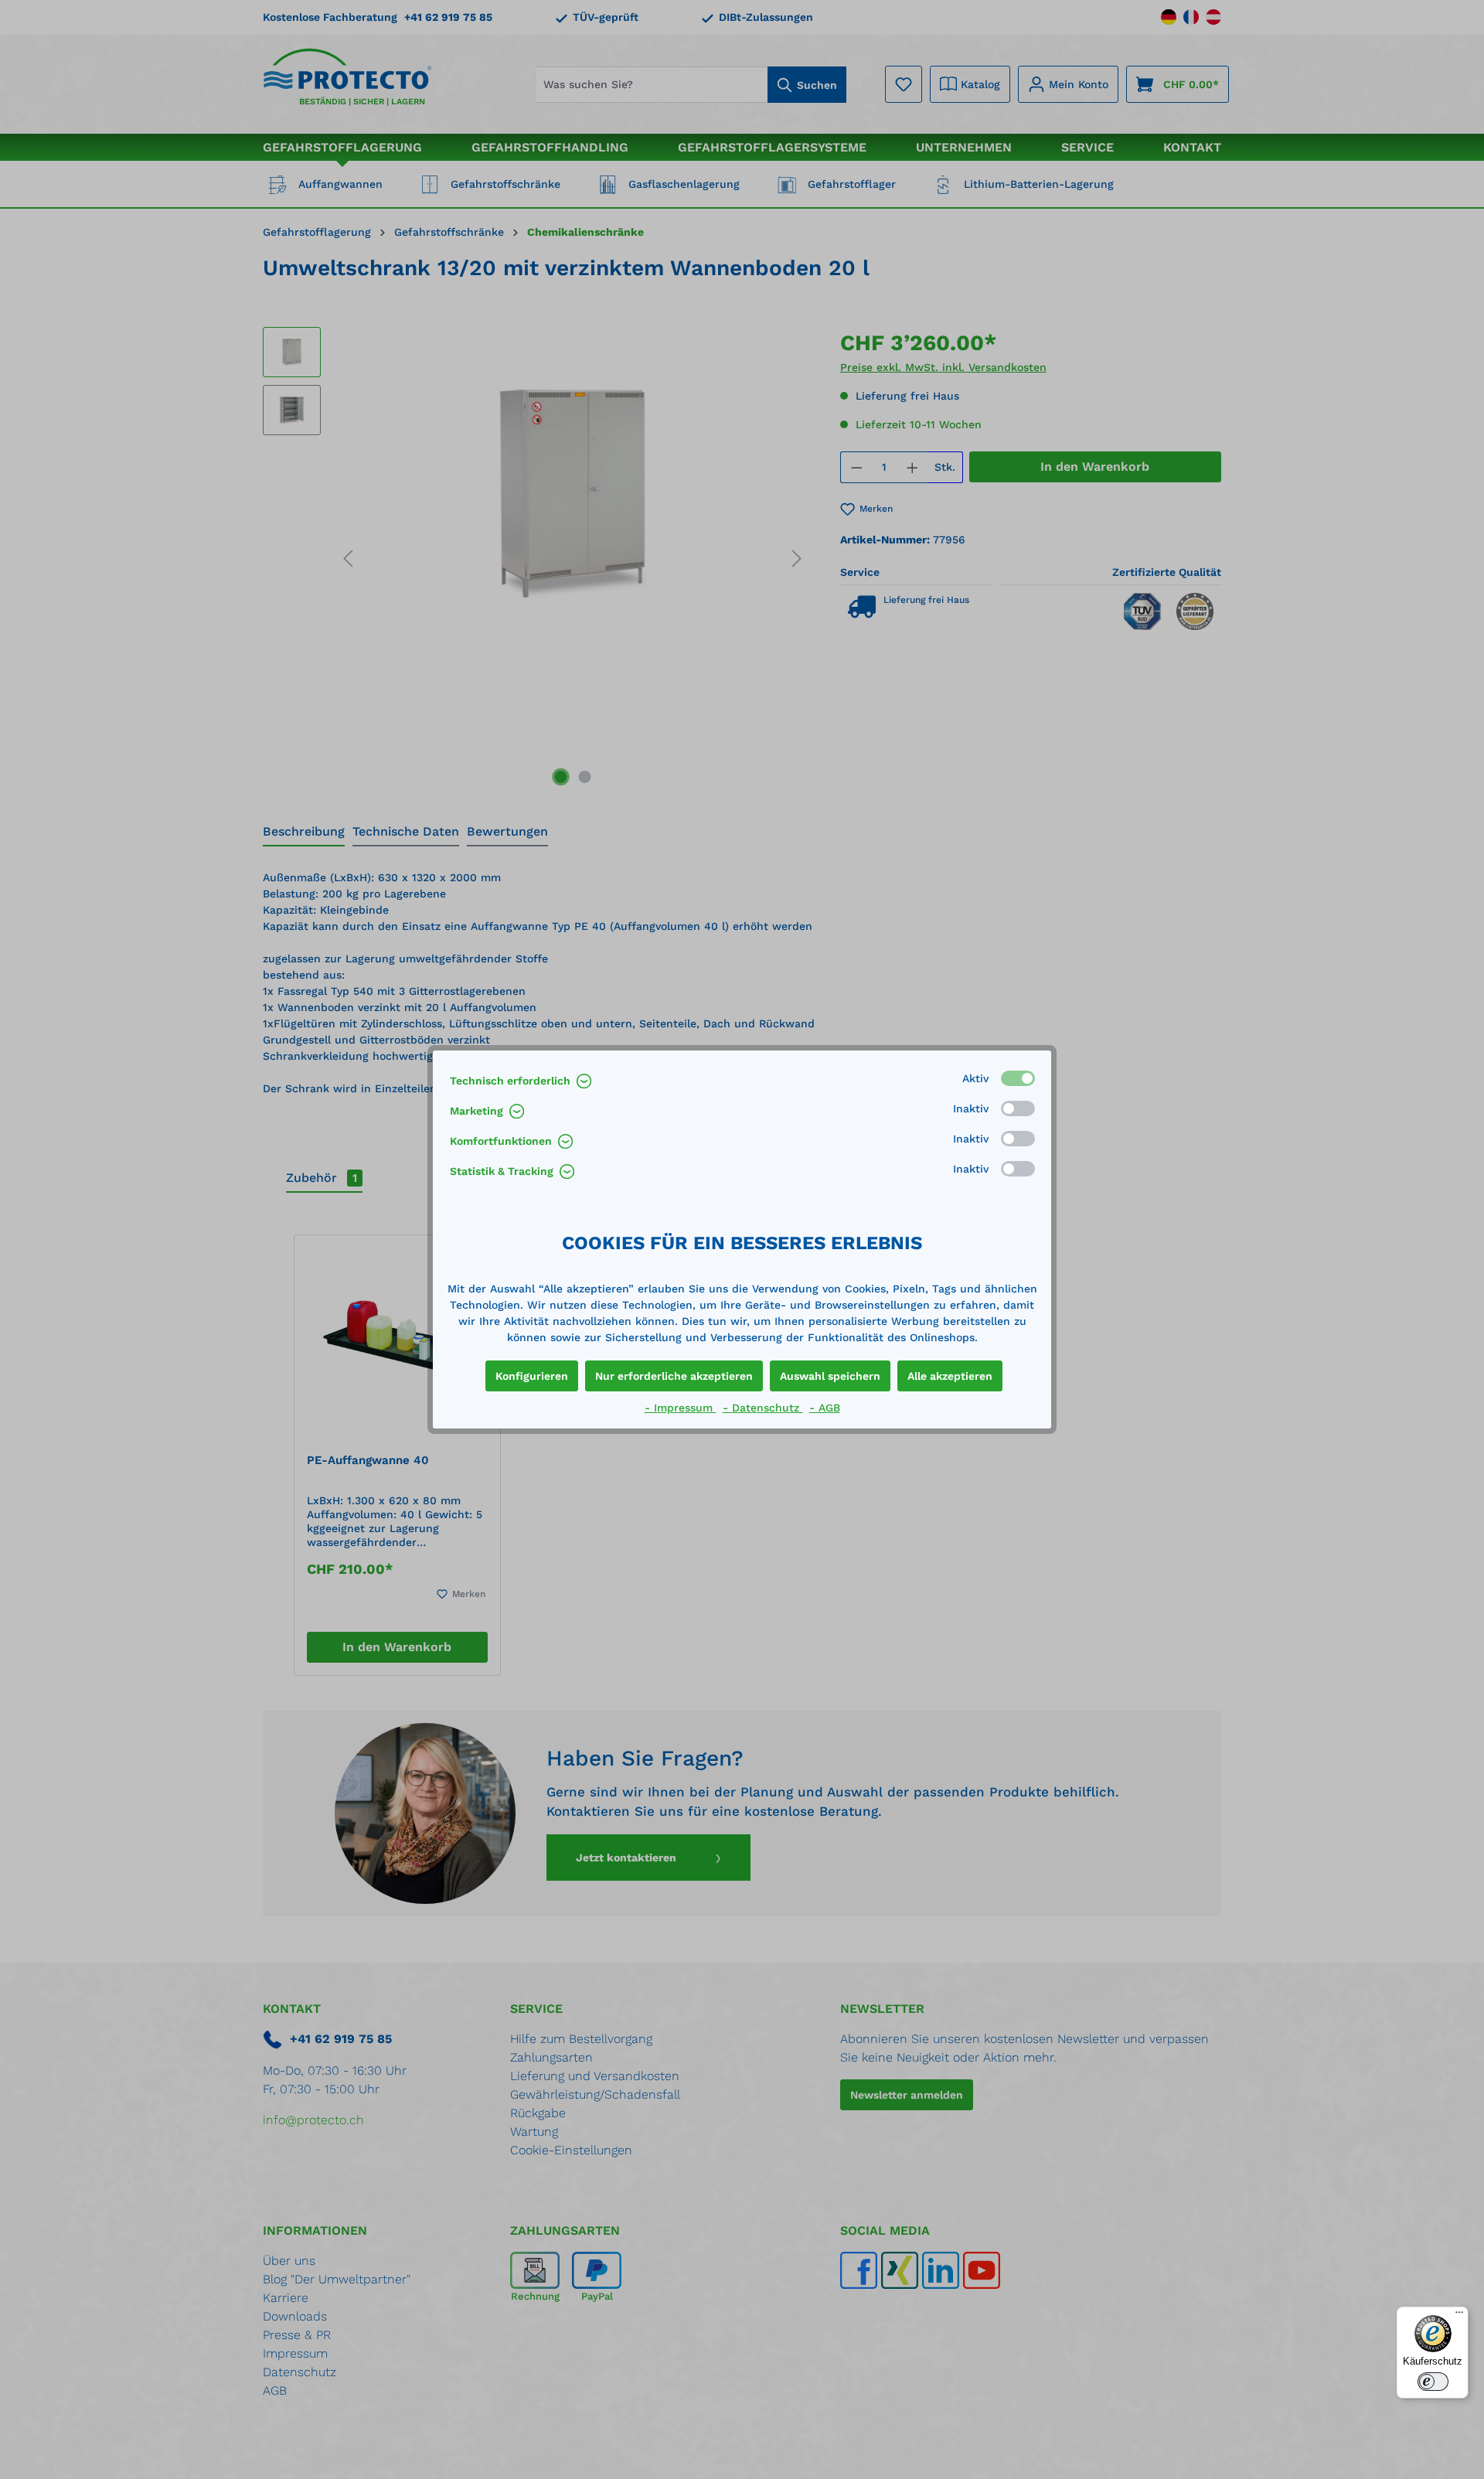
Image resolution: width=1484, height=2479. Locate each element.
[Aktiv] (1018, 1078)
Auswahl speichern (830, 1376)
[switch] (1433, 2382)
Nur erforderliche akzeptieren (674, 1376)
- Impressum (681, 1408)
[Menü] (1459, 2316)
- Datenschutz (763, 1408)
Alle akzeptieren (950, 1376)
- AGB (825, 1408)
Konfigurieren (532, 1376)
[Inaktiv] (1018, 1108)
